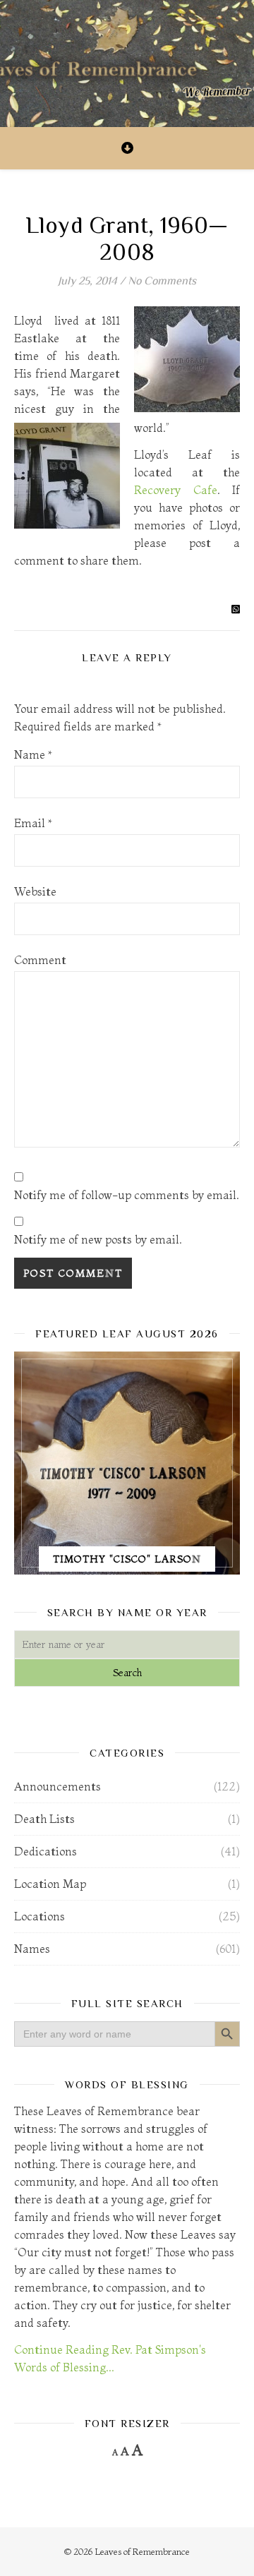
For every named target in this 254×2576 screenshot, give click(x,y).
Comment (40, 960)
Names (32, 1949)
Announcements (58, 1786)
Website (35, 891)
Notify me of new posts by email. (98, 1239)
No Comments (162, 281)
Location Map (50, 1884)
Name (33, 754)
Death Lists (44, 1819)
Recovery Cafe (176, 490)
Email (33, 823)
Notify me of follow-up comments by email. (127, 1195)
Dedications (46, 1851)
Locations (40, 1916)
